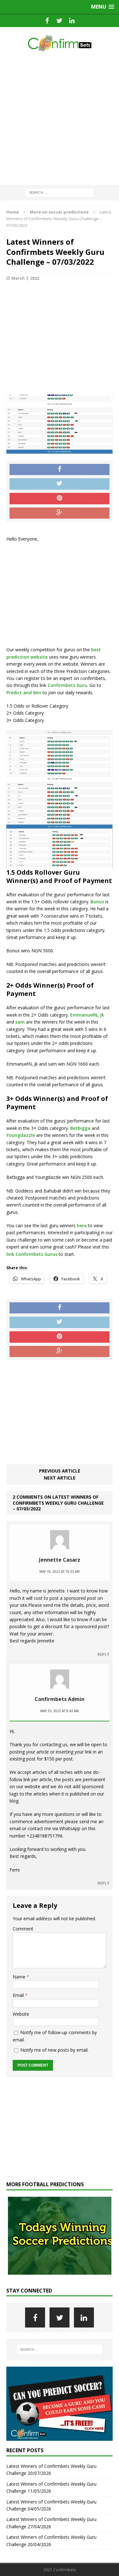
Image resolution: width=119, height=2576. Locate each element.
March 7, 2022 (25, 278)
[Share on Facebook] (60, 470)
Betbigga (80, 1128)
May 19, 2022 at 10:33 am (60, 1571)
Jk (102, 1015)
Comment (23, 1929)
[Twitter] (60, 21)
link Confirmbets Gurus (32, 1254)
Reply (103, 1654)
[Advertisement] (60, 119)
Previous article (60, 1471)
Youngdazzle (21, 1135)
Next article (60, 1478)
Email (19, 1995)
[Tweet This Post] (60, 484)
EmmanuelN (84, 1015)
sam (20, 1022)
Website (21, 2014)
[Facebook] (47, 21)
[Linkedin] (72, 21)
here (81, 1225)
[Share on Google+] (60, 513)
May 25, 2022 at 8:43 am (60, 1711)
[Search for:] (60, 192)
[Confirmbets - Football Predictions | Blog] (60, 43)
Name (20, 1977)
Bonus (97, 902)
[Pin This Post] (60, 499)
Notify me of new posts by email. (54, 2050)
